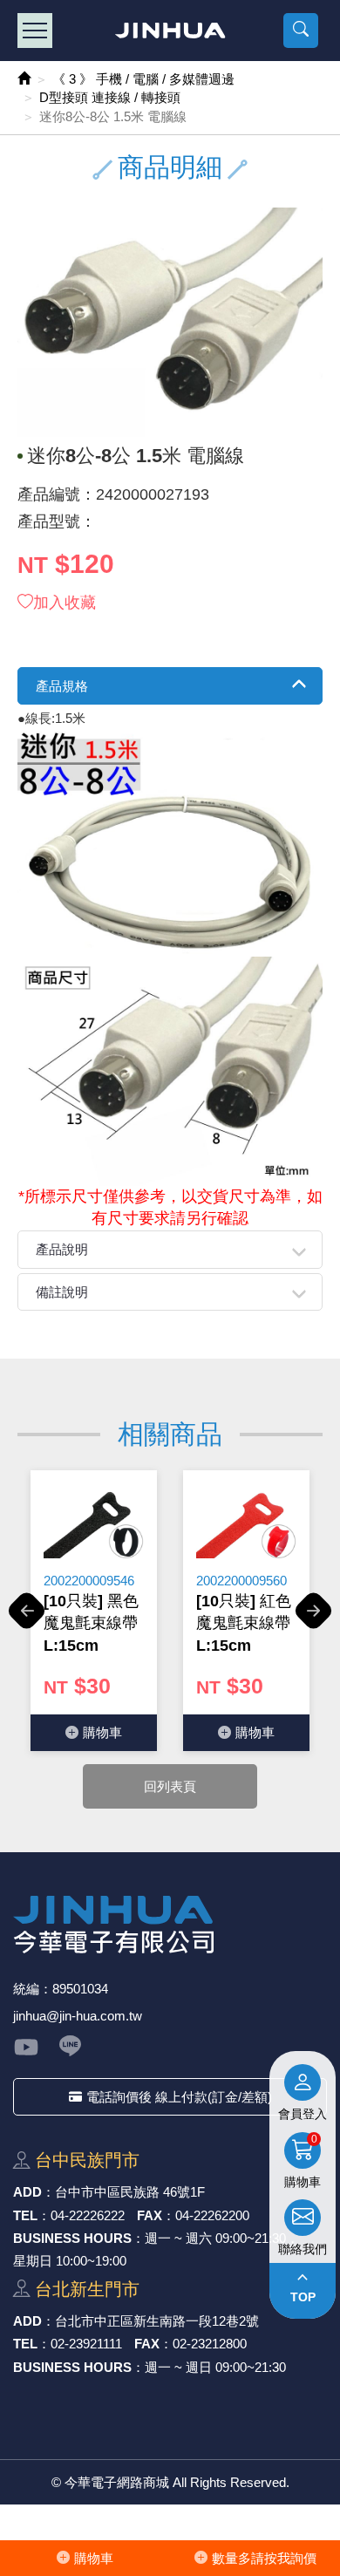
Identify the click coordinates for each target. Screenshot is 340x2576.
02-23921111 (86, 2344)
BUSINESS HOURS (72, 2238)
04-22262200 (212, 2215)
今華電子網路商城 (170, 31)
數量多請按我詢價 (264, 2558)
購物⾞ (94, 2558)
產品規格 (62, 686)
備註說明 (62, 1292)
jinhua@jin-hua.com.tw (78, 2016)
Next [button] (313, 1620)
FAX (150, 2215)
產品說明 (62, 1249)
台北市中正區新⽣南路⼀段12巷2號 (157, 2321)
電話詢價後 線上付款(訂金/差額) (179, 2097)
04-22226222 (88, 2215)
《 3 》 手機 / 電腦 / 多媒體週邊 (143, 79)
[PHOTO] (170, 322)
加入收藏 (65, 603)
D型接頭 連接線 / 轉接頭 (110, 97)
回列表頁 (170, 1786)
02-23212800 (210, 2344)
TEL (25, 2215)
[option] (94, 1611)
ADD (27, 2192)
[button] (301, 31)
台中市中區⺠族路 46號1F (130, 2192)
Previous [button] (27, 1620)
